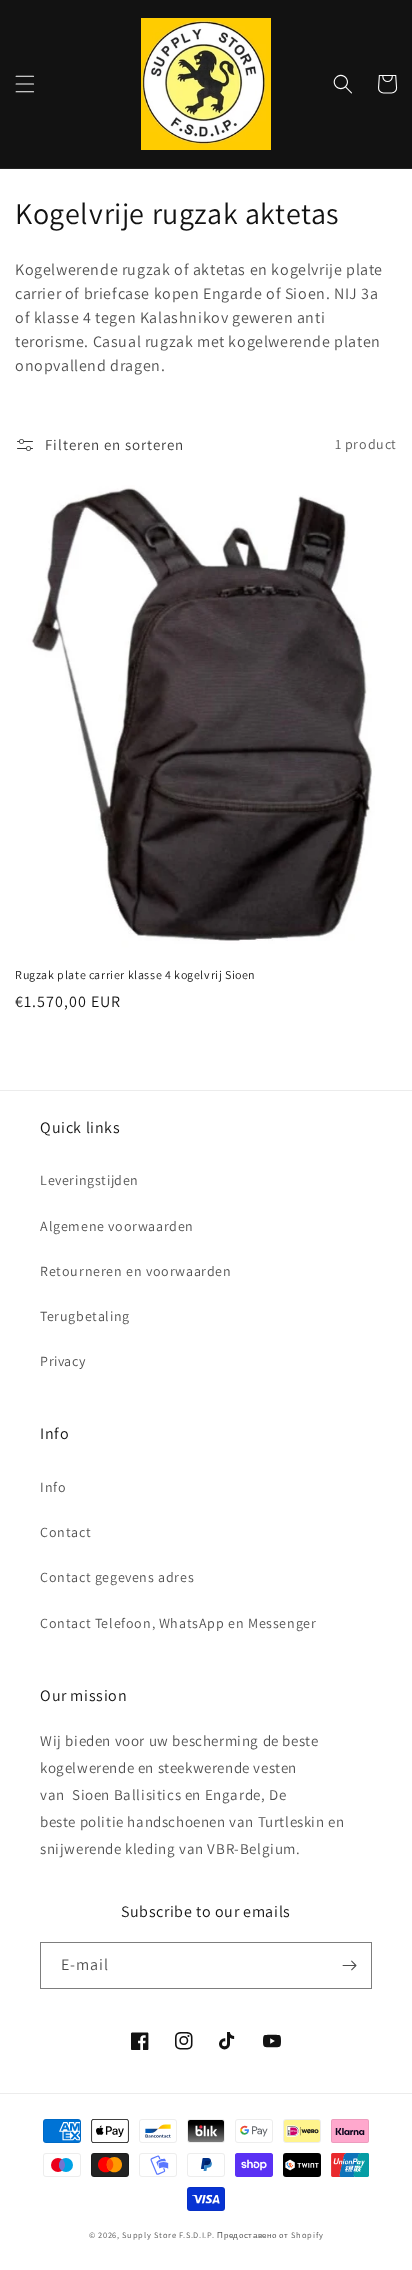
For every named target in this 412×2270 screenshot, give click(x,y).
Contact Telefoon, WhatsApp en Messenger (178, 1623)
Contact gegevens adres (117, 1577)
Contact (65, 1532)
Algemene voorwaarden (117, 1226)
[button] (25, 84)
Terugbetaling (85, 1316)
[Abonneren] (349, 1965)
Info (53, 1487)
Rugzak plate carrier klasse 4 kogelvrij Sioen (135, 974)
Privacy (62, 1361)
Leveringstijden (89, 1180)
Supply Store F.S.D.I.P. (168, 2234)
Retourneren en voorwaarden (136, 1271)
